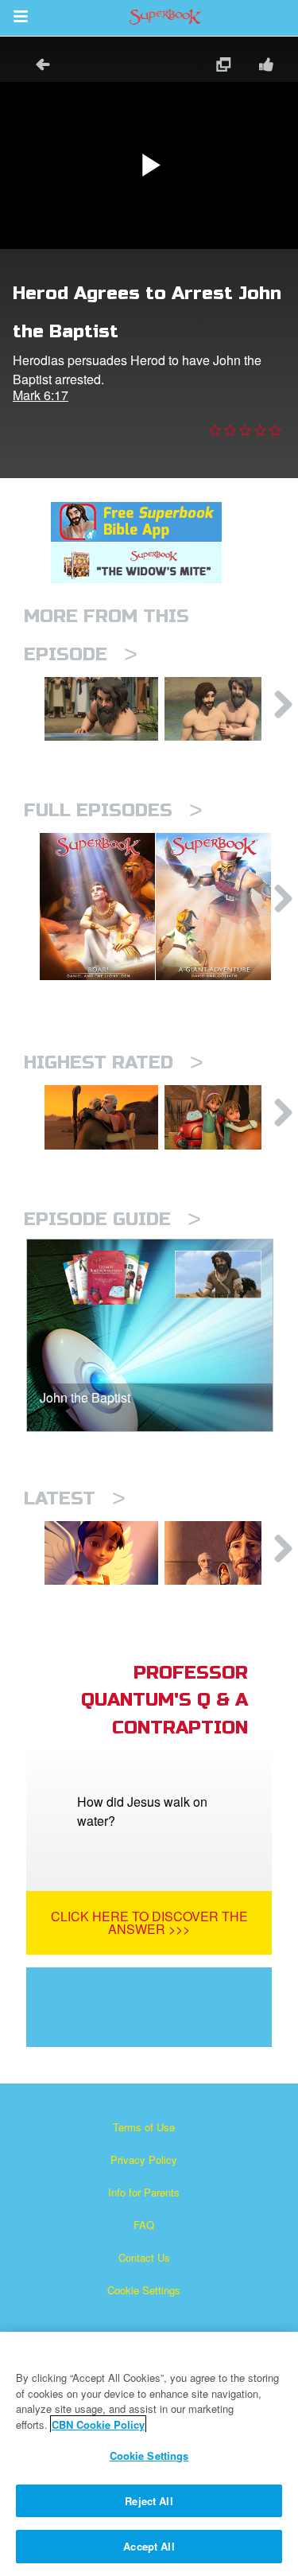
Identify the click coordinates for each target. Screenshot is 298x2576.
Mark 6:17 (41, 395)
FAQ (144, 2225)
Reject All (149, 2501)
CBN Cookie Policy (98, 2424)
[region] (149, 2454)
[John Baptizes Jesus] (221, 709)
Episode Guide (112, 1219)
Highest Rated (114, 1062)
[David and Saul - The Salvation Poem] (221, 1117)
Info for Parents (144, 2192)
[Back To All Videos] (37, 66)
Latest (75, 1498)
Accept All (149, 2546)
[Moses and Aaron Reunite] (101, 1117)
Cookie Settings (144, 2290)
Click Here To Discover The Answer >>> (149, 1922)
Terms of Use (144, 2127)
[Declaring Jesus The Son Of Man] (221, 1553)
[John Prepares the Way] (101, 709)
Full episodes (113, 810)
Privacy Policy (144, 2160)
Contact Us (144, 2257)
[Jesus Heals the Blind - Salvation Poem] (101, 1553)
